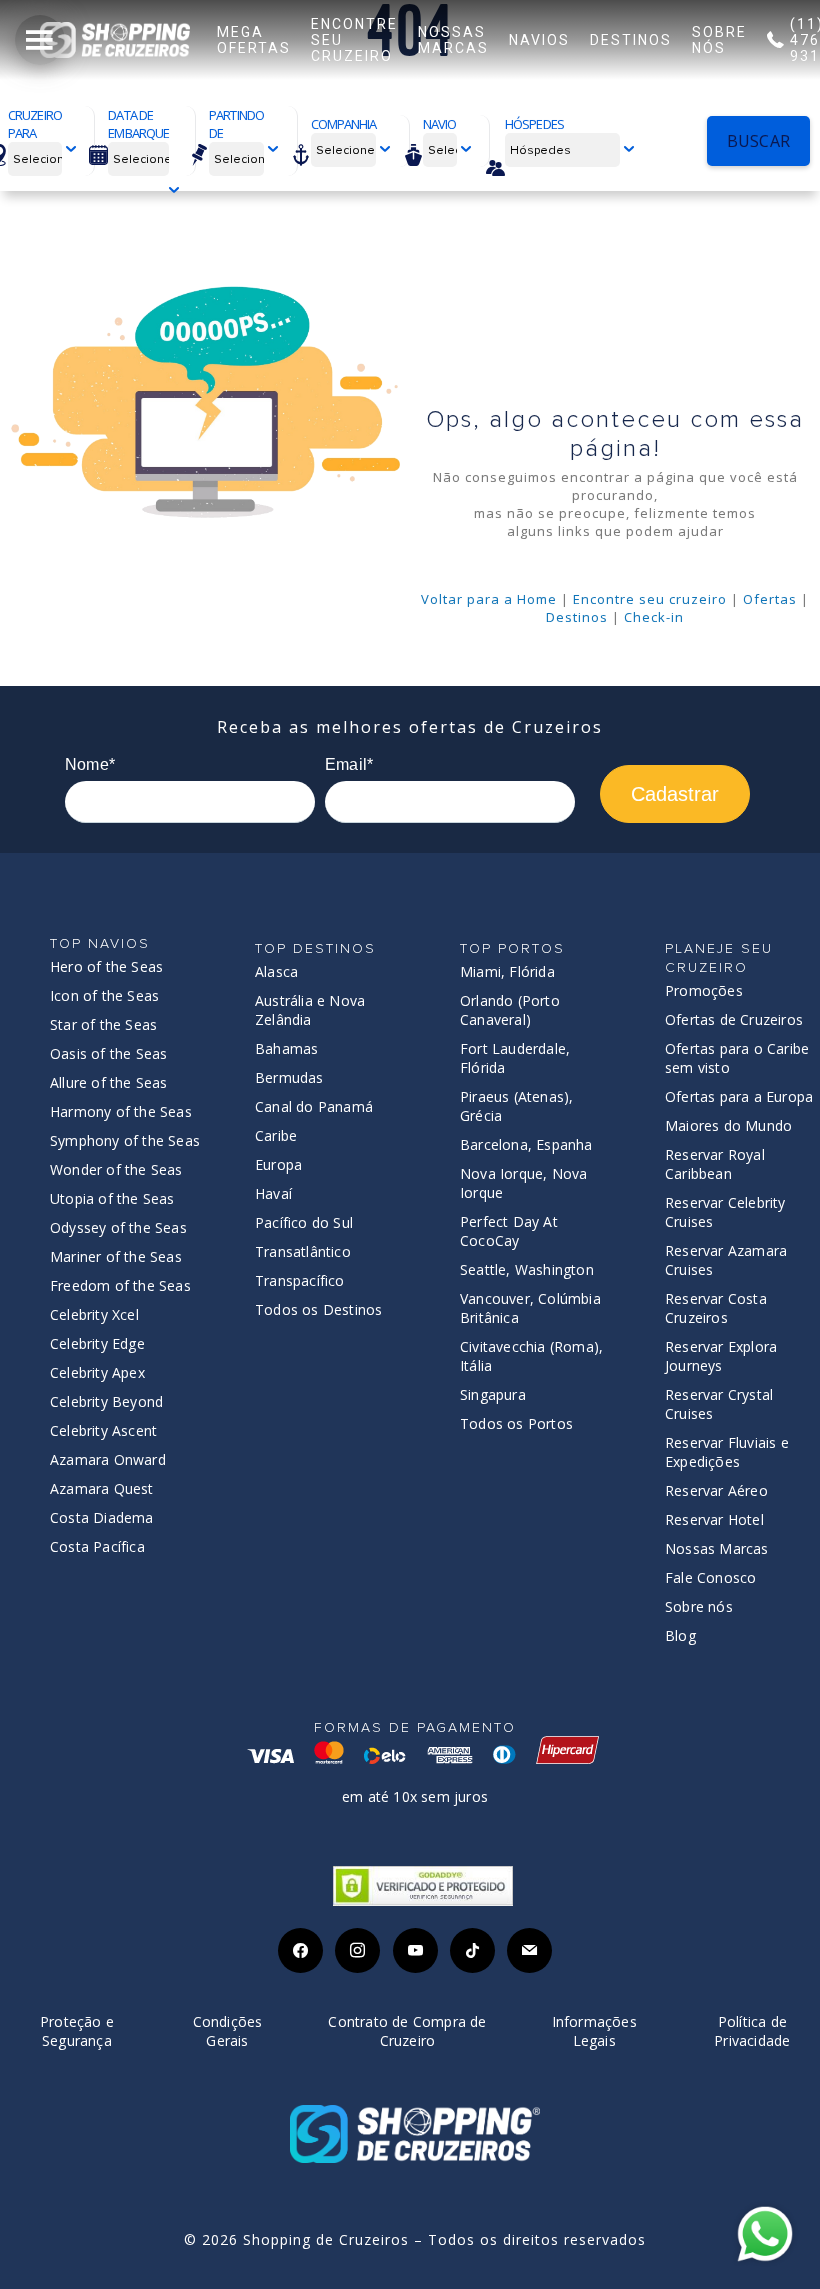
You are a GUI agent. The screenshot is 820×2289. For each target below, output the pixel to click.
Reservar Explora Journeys (721, 1356)
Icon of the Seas (104, 995)
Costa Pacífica (97, 1546)
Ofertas (770, 599)
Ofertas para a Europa (739, 1096)
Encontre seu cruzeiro (650, 599)
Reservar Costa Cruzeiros (716, 1308)
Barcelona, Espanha (526, 1144)
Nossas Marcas (717, 1548)
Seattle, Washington (527, 1269)
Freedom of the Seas (120, 1285)
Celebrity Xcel (94, 1314)
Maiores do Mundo (728, 1125)
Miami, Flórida (507, 971)
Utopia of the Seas (112, 1198)
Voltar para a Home (489, 599)
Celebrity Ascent (103, 1430)
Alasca (276, 971)
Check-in (654, 617)
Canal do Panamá (314, 1106)
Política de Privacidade (752, 2031)
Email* (349, 764)
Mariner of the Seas (116, 1256)
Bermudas (289, 1077)
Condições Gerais (228, 2031)
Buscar (758, 141)
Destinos (577, 617)
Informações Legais (594, 2031)
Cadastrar (675, 794)
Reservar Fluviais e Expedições (727, 1452)
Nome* (90, 764)
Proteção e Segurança (77, 2031)
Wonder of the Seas (116, 1169)
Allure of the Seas (109, 1082)
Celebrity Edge (97, 1343)
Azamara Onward (108, 1459)
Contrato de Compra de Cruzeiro (407, 2031)
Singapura (493, 1394)
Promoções (704, 990)
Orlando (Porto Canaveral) (510, 1010)
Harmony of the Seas (121, 1111)
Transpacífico (300, 1280)
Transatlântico (303, 1251)
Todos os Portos (516, 1423)
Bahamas (286, 1048)
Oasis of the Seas (108, 1053)
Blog (680, 1635)
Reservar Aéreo (716, 1490)
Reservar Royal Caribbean (715, 1164)
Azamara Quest (102, 1488)
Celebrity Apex (97, 1372)
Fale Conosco (710, 1577)
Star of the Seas (103, 1024)
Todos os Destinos (318, 1309)
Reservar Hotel (714, 1519)
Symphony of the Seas (125, 1140)
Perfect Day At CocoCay (509, 1231)
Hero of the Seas (106, 966)
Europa (278, 1164)
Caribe (276, 1135)
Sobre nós (699, 1606)
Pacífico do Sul (304, 1222)
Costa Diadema (102, 1517)
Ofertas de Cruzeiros (734, 1019)
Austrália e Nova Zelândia (310, 1010)
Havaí (273, 1193)
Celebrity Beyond (106, 1401)
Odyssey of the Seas (118, 1227)
